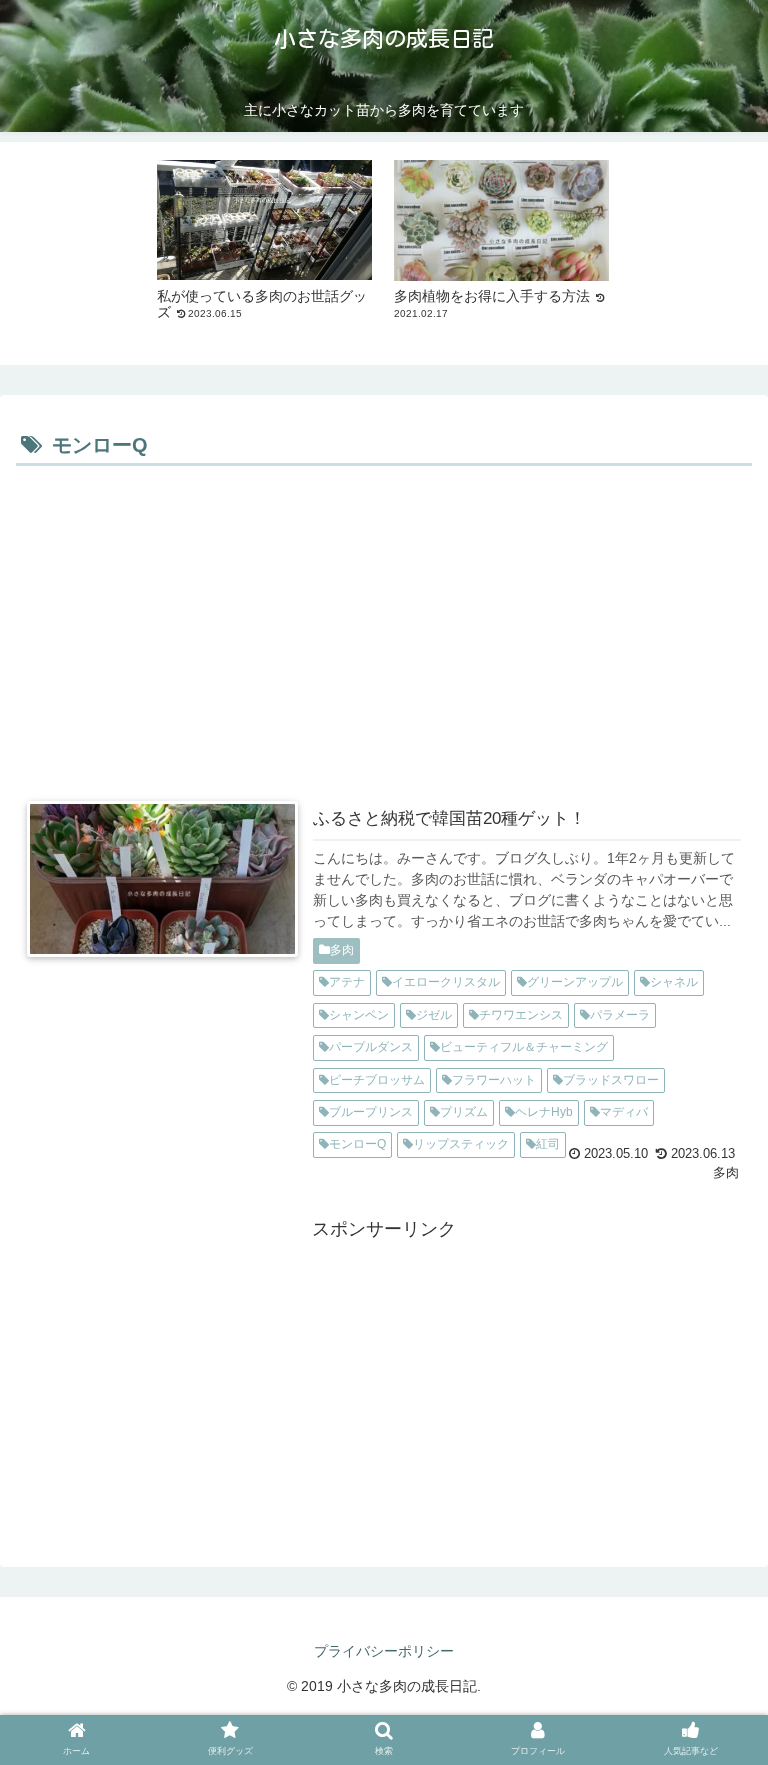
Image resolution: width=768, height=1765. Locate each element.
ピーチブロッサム (377, 1080)
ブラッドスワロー (611, 1080)
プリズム (464, 1112)
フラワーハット (494, 1080)
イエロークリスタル (446, 982)
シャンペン (359, 1015)
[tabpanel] (264, 250)
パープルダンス (371, 1047)
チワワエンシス (521, 1015)
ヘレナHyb (544, 1112)
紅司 (548, 1144)
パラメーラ (620, 1015)
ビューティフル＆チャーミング (524, 1047)
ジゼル (434, 1015)
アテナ (347, 982)
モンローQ (357, 1144)
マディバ (624, 1112)
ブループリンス (371, 1112)
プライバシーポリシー (384, 1651)
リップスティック (461, 1144)
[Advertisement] (384, 622)
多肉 (342, 950)
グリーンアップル (575, 982)
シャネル (674, 982)
